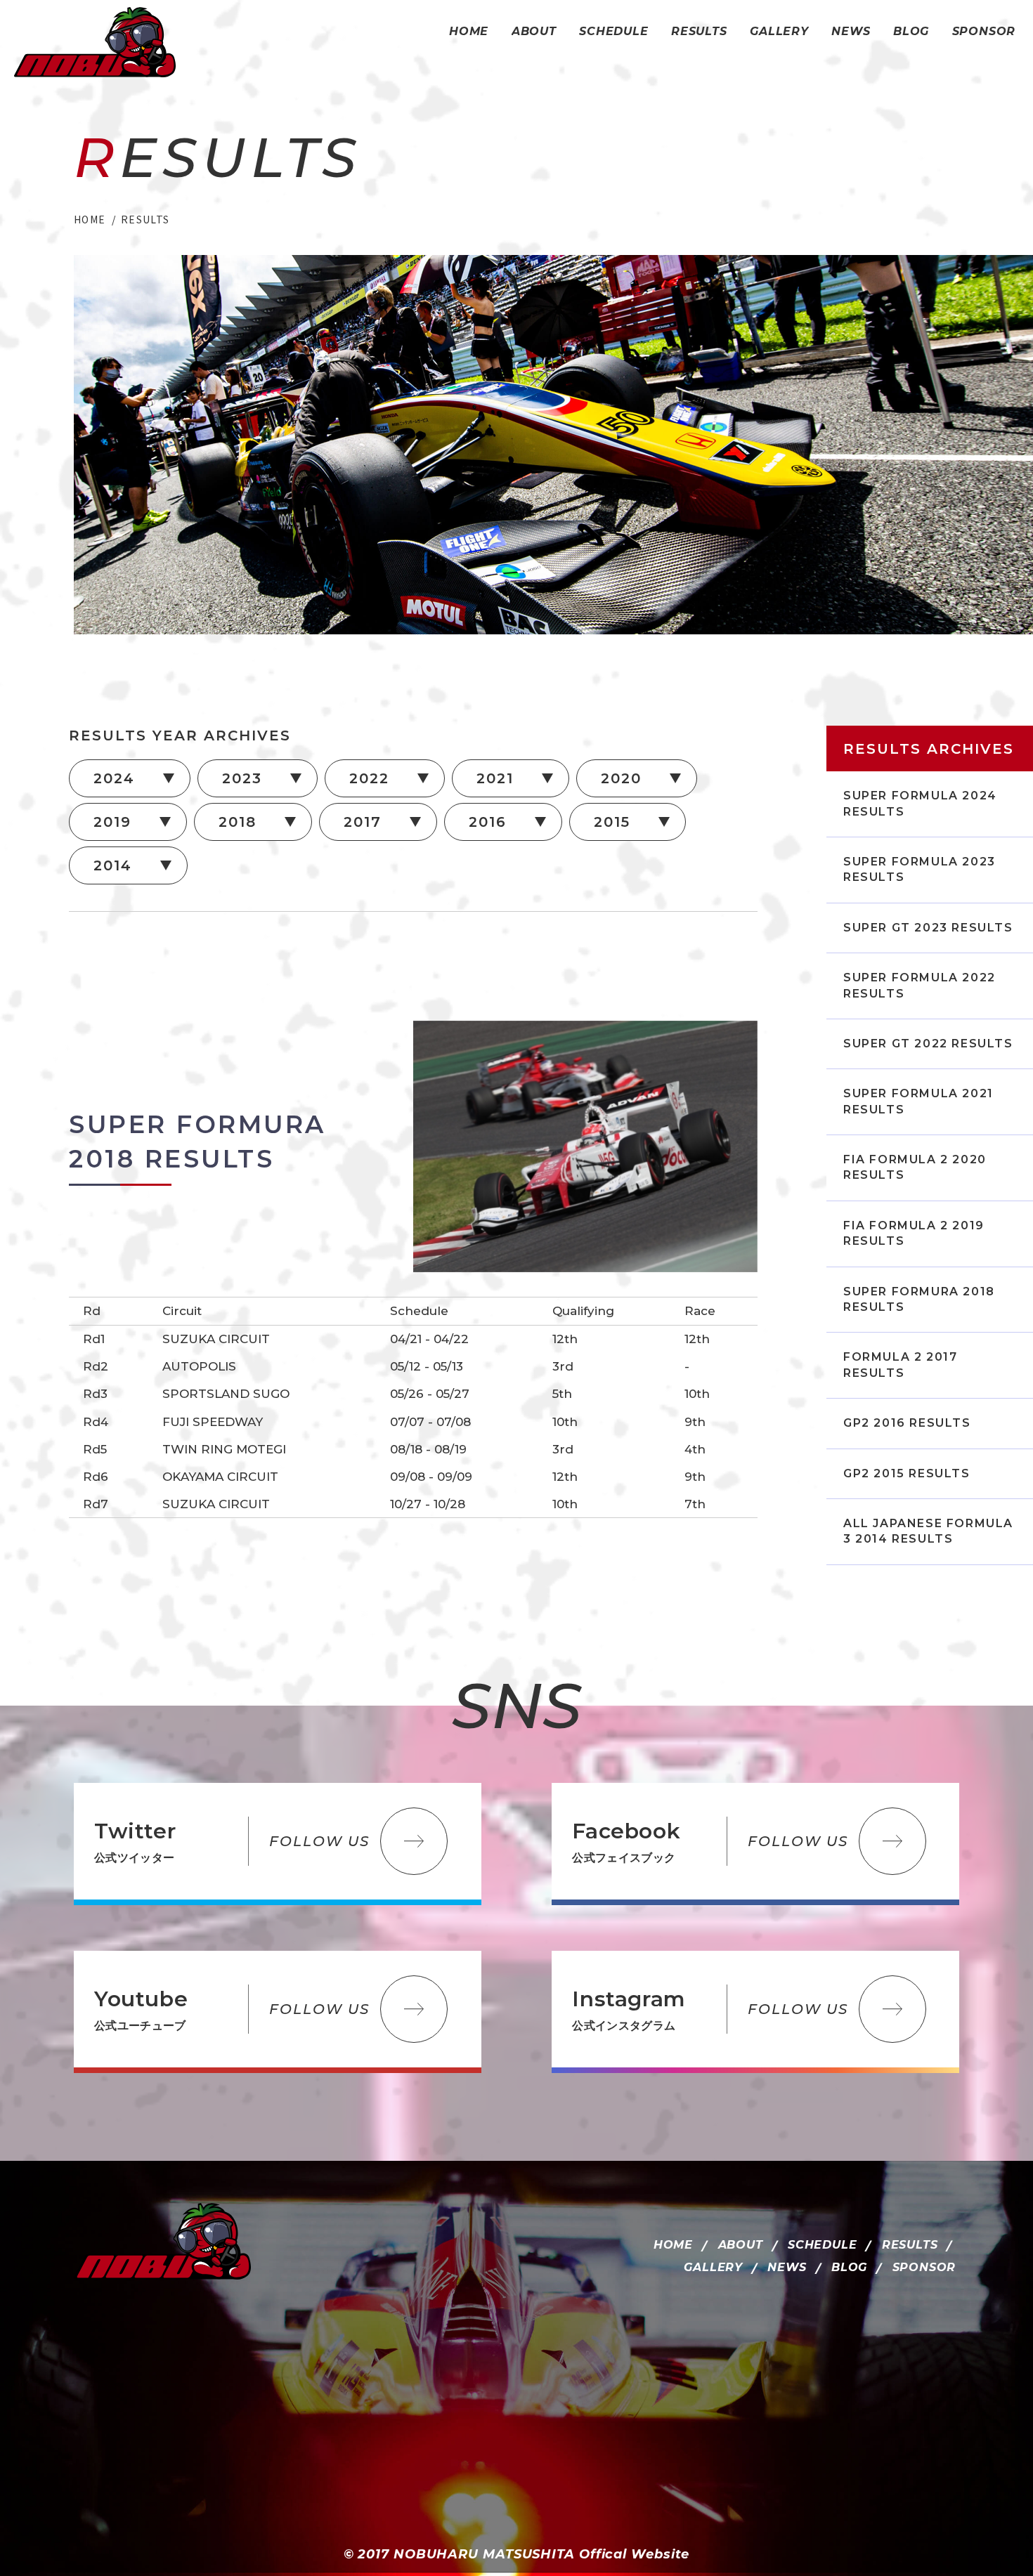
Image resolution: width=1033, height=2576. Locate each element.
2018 (238, 822)
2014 (113, 865)
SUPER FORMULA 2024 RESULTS (920, 803)
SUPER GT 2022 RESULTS (928, 1044)
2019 (112, 822)
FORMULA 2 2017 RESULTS (900, 1365)
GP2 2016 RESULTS (907, 1423)
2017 (363, 822)
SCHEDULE (822, 2245)
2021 (495, 778)
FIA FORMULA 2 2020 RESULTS (915, 1167)
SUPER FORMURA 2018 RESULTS (919, 1299)
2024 (114, 778)
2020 (621, 778)
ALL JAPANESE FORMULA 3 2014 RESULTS (928, 1531)
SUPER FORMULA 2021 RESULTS (918, 1101)
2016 (488, 822)
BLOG (849, 2267)
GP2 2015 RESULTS (907, 1473)
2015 (612, 822)
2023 (242, 778)
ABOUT (741, 2245)
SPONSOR (924, 2267)
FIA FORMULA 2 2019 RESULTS (914, 1233)
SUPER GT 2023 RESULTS (928, 928)
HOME (673, 2245)
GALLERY (713, 2267)
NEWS (787, 2267)
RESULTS (910, 2245)
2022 (369, 778)
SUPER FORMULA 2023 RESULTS (920, 869)
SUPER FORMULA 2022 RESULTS (920, 985)
